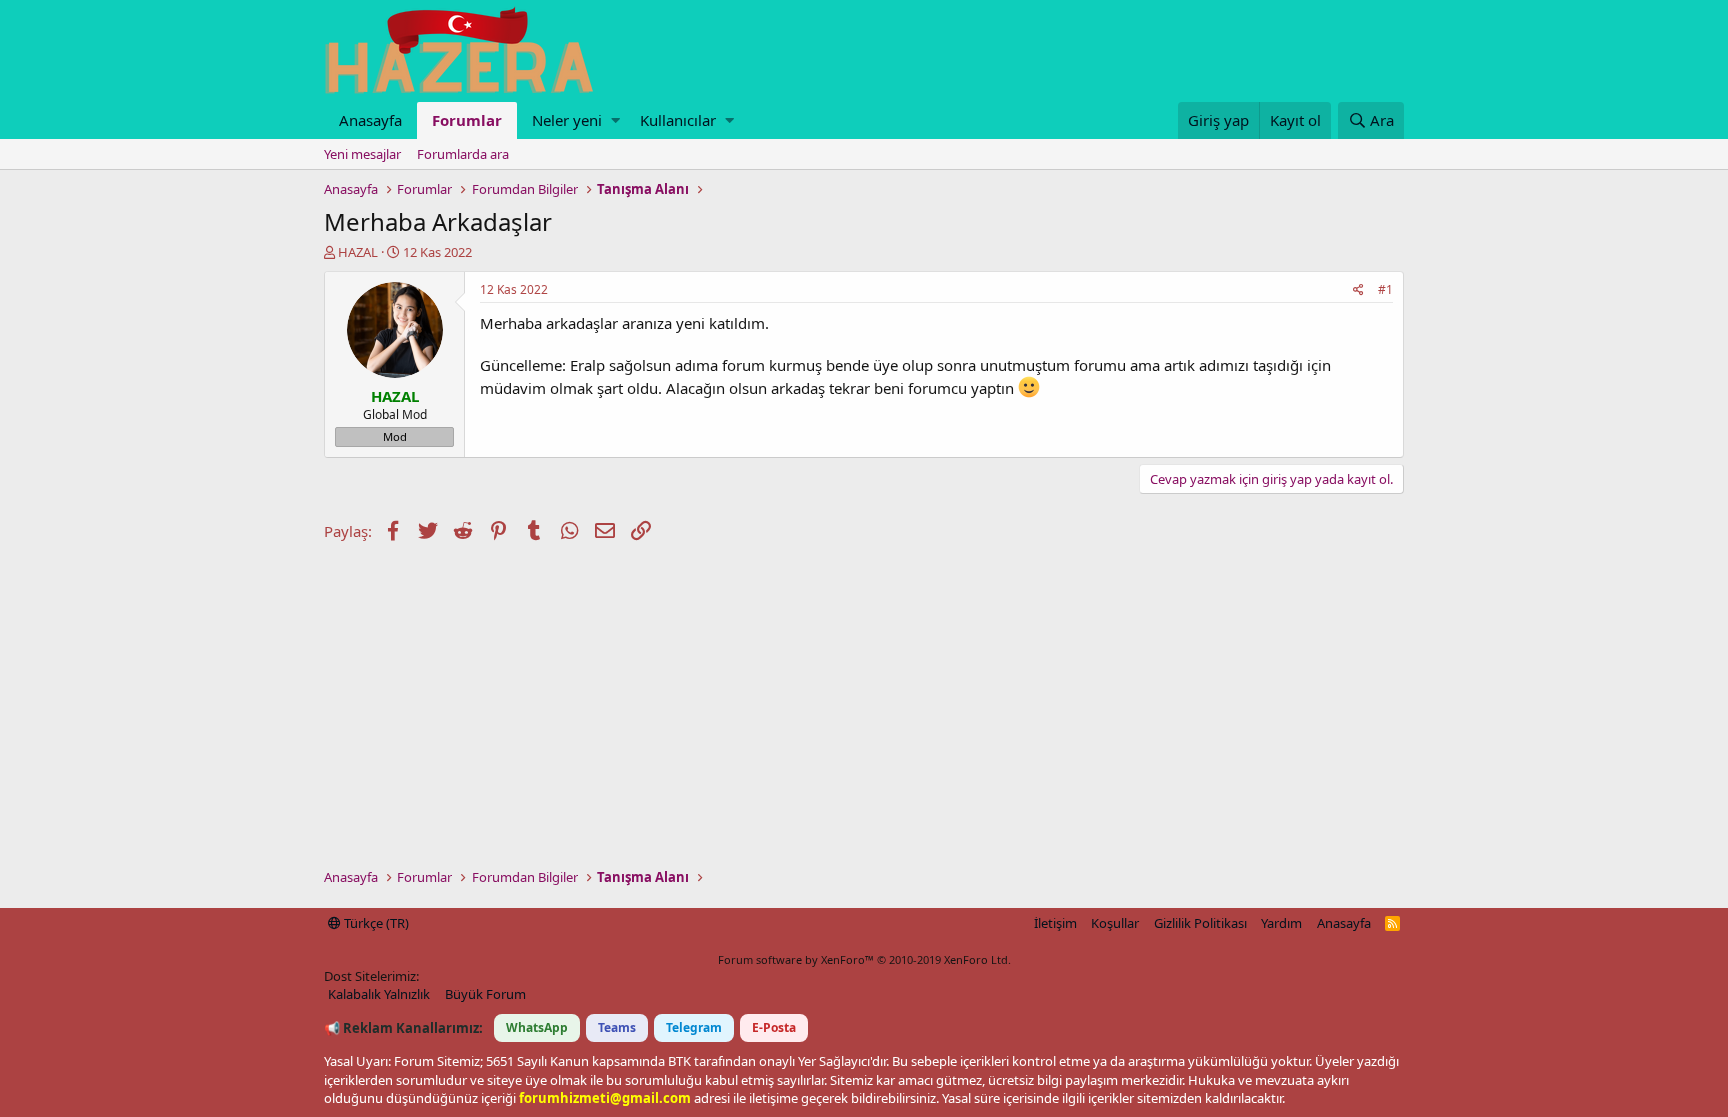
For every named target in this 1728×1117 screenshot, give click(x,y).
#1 (1385, 289)
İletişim (1055, 923)
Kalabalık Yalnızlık (379, 994)
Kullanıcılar (678, 120)
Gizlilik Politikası (1200, 923)
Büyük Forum (485, 994)
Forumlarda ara (463, 154)
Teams (617, 1027)
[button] (615, 120)
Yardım (1281, 923)
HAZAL (358, 252)
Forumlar (467, 120)
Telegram (694, 1027)
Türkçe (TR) (375, 923)
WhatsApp (537, 1027)
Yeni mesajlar (362, 154)
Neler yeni (567, 120)
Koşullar (1115, 923)
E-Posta (774, 1027)
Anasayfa (370, 120)
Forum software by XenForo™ (864, 959)
